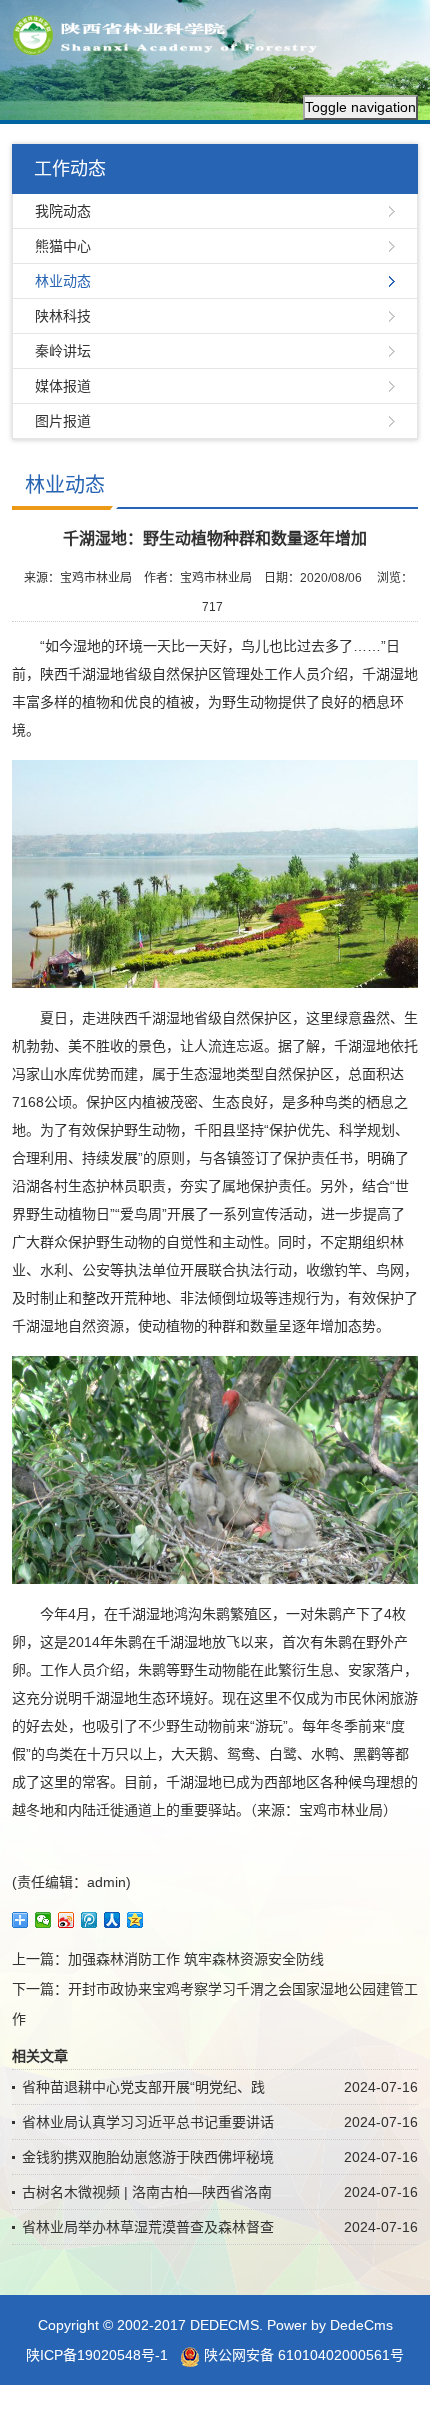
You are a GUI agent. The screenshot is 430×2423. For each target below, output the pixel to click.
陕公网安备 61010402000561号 (302, 2355)
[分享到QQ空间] (135, 1920)
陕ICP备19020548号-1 (97, 2355)
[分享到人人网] (112, 1920)
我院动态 (63, 211)
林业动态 (63, 281)
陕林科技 (63, 316)
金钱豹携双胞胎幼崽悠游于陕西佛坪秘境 (148, 2157)
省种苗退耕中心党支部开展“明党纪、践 (143, 2087)
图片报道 (63, 421)
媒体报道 (63, 386)
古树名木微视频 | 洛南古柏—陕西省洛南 (147, 2192)
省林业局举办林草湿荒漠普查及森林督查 (148, 2227)
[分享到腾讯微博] (89, 1920)
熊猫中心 (63, 246)
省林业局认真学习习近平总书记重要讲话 (148, 2122)
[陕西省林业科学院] (171, 34)
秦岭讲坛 (63, 351)
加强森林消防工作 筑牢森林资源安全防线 (196, 1959)
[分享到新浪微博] (66, 1920)
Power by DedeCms (330, 2325)
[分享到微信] (43, 1920)
